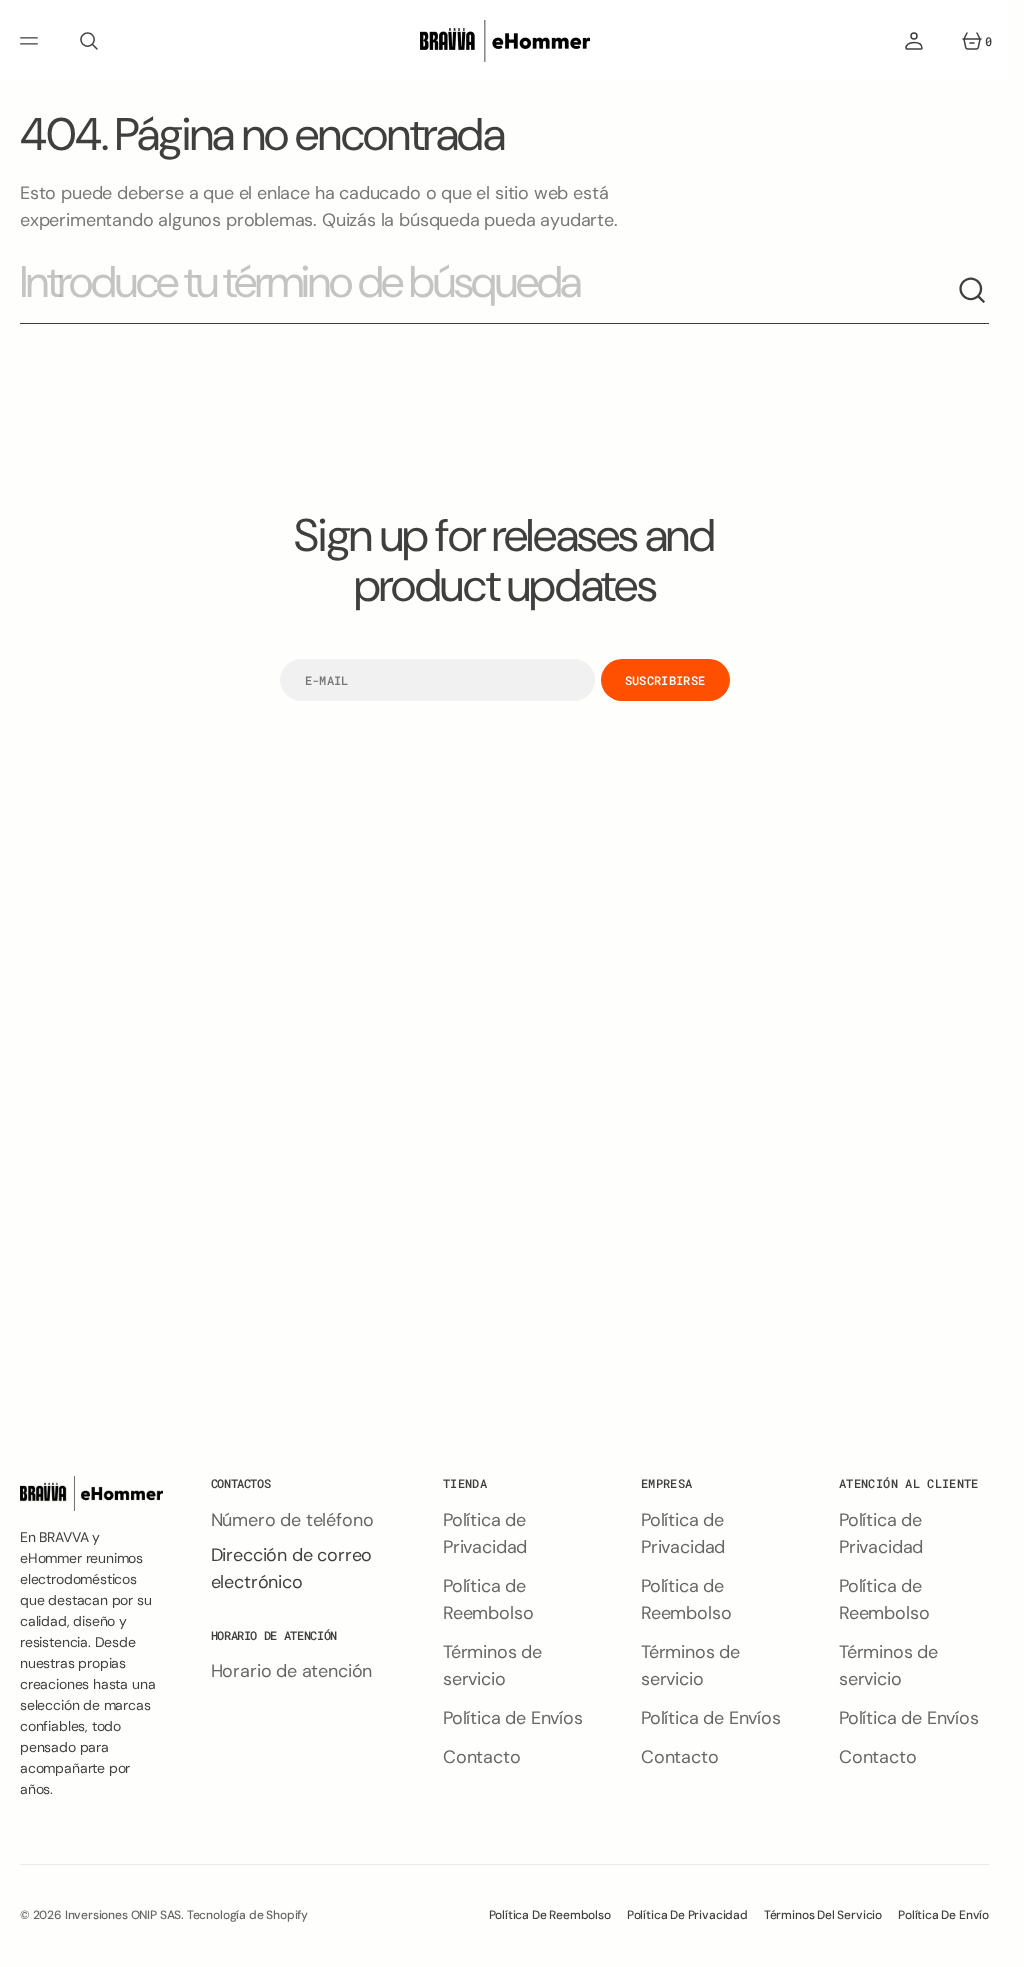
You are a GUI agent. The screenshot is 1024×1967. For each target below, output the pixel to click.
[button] (32, 41)
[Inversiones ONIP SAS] (505, 41)
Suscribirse (665, 680)
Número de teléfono (292, 1520)
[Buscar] (973, 291)
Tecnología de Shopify (247, 1915)
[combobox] (488, 290)
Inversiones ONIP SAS (123, 1915)
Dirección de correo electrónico (292, 1568)
